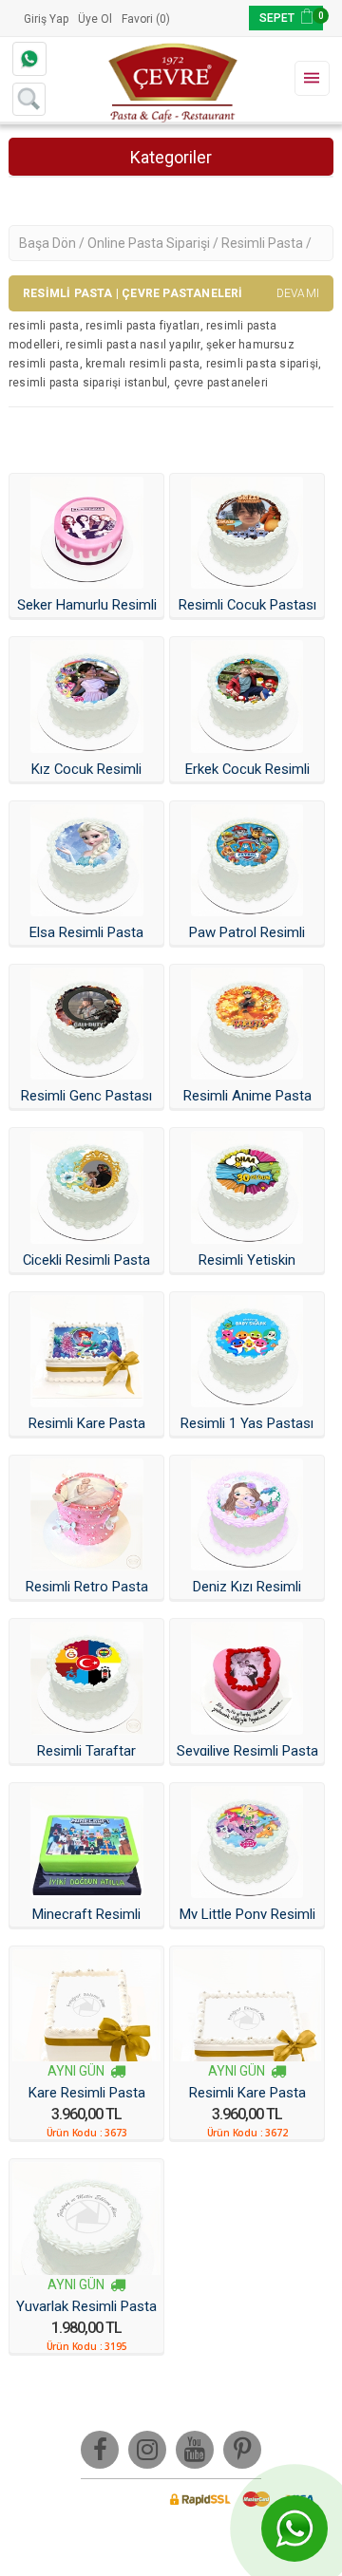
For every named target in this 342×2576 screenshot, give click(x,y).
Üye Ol (95, 19)
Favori (137, 19)
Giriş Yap (46, 19)
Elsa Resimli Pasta (86, 932)
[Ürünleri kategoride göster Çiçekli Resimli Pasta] (86, 1187)
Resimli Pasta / (266, 243)
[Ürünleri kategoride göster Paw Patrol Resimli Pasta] (247, 860)
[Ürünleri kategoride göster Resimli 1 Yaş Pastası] (247, 1351)
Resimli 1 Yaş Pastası (247, 1423)
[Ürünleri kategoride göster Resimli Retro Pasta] (86, 1514)
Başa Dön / (53, 243)
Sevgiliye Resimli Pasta (247, 1751)
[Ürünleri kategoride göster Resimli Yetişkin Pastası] (247, 1187)
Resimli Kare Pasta (87, 1423)
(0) (163, 19)
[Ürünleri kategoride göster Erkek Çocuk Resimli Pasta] (247, 696)
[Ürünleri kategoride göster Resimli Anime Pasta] (247, 1024)
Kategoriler (171, 157)
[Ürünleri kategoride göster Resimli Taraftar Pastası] (86, 1678)
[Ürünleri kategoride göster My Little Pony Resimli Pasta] (247, 1842)
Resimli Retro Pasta (87, 1587)
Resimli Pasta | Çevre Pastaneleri (171, 293)
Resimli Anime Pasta (247, 1096)
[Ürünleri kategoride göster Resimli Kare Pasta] (86, 1351)
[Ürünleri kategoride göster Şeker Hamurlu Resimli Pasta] (86, 533)
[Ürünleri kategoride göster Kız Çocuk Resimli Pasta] (86, 696)
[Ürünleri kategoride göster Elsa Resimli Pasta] (86, 860)
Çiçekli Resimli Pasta (86, 1260)
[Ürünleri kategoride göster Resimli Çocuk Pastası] (247, 533)
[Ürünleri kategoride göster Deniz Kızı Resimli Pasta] (247, 1514)
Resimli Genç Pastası (86, 1096)
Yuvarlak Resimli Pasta (86, 2306)
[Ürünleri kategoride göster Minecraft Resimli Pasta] (86, 1842)
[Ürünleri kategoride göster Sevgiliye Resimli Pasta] (247, 1678)
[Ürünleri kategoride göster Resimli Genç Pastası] (86, 1024)
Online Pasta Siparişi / (154, 243)
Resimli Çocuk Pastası (247, 605)
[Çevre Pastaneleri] (171, 80)
